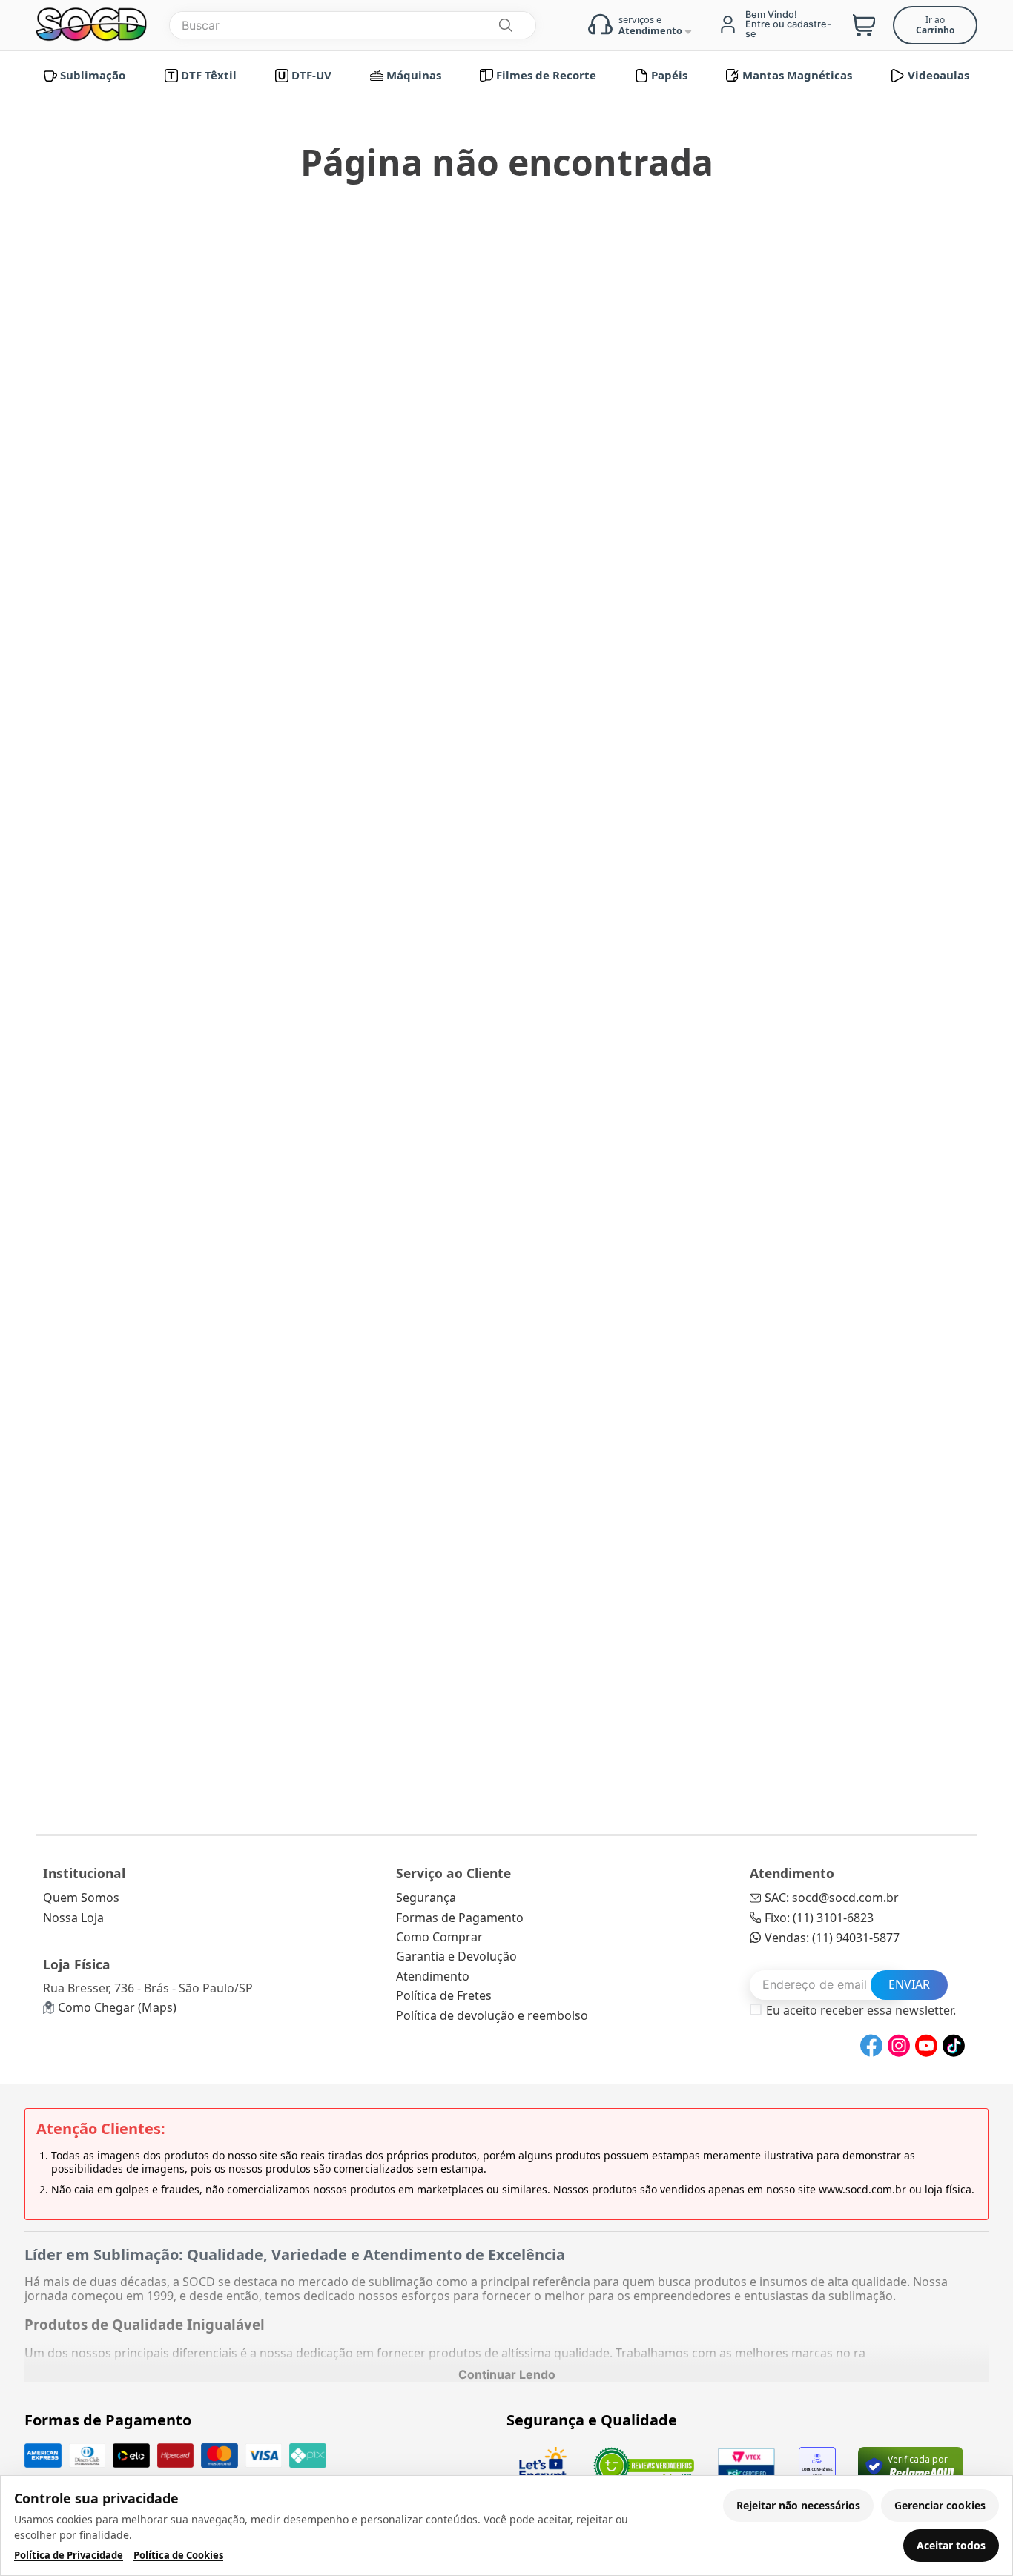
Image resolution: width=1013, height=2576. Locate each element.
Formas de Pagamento (460, 1918)
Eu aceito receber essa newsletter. (861, 2010)
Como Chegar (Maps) (117, 2007)
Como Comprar (439, 1937)
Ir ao (935, 25)
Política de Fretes (444, 1995)
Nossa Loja (73, 1918)
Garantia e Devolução (456, 1956)
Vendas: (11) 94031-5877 (832, 1938)
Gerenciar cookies (940, 2505)
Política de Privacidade (69, 2556)
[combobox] (353, 25)
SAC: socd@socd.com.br (832, 1898)
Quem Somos (81, 1898)
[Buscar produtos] (505, 25)
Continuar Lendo (507, 2374)
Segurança (426, 1898)
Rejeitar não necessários (798, 2505)
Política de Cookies (178, 2556)
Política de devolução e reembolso (492, 2015)
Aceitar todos (951, 2545)
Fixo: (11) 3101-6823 (819, 1918)
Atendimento (433, 1976)
